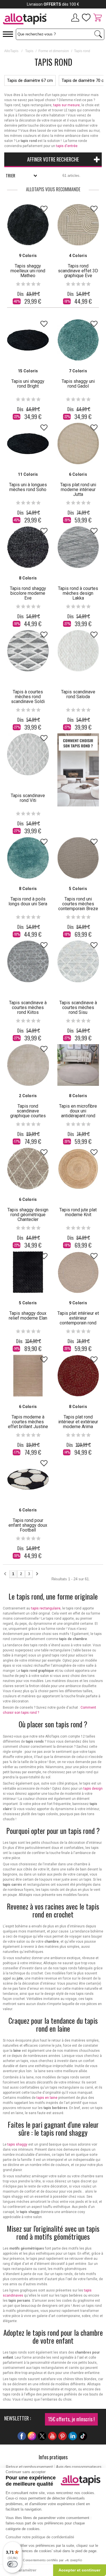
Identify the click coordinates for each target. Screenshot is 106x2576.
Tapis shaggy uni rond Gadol (78, 384)
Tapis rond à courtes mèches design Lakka (78, 593)
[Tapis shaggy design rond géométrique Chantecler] (28, 1169)
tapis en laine (47, 2098)
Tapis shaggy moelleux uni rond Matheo (28, 271)
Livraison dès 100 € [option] (53, 4)
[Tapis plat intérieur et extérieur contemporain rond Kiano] (78, 1272)
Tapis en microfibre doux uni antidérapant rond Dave (78, 1113)
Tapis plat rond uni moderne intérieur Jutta (78, 489)
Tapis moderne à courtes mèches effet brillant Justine (28, 1422)
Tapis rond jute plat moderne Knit (78, 1212)
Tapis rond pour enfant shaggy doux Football (28, 1525)
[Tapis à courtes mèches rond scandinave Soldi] (28, 651)
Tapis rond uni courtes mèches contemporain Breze (78, 904)
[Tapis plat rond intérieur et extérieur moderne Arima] (78, 1376)
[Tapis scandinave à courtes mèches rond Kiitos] (28, 961)
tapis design (93, 1789)
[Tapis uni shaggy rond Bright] (28, 340)
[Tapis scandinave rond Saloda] (78, 651)
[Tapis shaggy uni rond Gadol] (78, 340)
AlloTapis (11, 51)
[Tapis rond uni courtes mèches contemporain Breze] (78, 858)
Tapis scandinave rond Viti (28, 798)
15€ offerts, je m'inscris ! (71, 2419)
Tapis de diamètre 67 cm (30, 80)
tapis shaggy (17, 2144)
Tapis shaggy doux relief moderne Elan (28, 1316)
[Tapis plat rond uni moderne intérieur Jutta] (78, 444)
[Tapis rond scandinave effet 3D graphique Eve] (78, 225)
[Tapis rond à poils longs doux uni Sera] (28, 858)
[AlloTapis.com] (27, 20)
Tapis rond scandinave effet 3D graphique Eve (78, 271)
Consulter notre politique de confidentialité (40, 2537)
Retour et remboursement (29, 2467)
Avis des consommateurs (79, 2467)
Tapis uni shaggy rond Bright (28, 384)
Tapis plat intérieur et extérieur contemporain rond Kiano (78, 1320)
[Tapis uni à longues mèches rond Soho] (28, 444)
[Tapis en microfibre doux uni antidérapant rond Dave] (78, 1065)
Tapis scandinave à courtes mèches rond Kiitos (28, 1007)
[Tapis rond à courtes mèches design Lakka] (78, 547)
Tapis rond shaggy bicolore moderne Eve (28, 593)
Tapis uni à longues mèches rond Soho (28, 487)
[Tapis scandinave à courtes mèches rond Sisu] (78, 961)
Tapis (29, 51)
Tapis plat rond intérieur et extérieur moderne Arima (78, 1422)
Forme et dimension (54, 51)
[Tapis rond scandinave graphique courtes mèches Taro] (28, 1065)
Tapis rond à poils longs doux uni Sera (28, 901)
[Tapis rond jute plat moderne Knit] (78, 1169)
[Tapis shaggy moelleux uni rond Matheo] (28, 225)
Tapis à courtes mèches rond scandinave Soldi (28, 697)
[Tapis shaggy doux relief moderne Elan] (28, 1272)
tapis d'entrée (67, 146)
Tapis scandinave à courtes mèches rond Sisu (78, 1007)
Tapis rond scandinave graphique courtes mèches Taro (28, 1113)
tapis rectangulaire (46, 1608)
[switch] (12, 2564)
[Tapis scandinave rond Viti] (28, 754)
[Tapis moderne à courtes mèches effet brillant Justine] (28, 1376)
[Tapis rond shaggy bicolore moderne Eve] (28, 547)
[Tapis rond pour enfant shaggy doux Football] (28, 1479)
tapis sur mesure (66, 105)
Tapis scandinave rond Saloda (78, 694)
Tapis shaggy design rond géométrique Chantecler (28, 1215)
